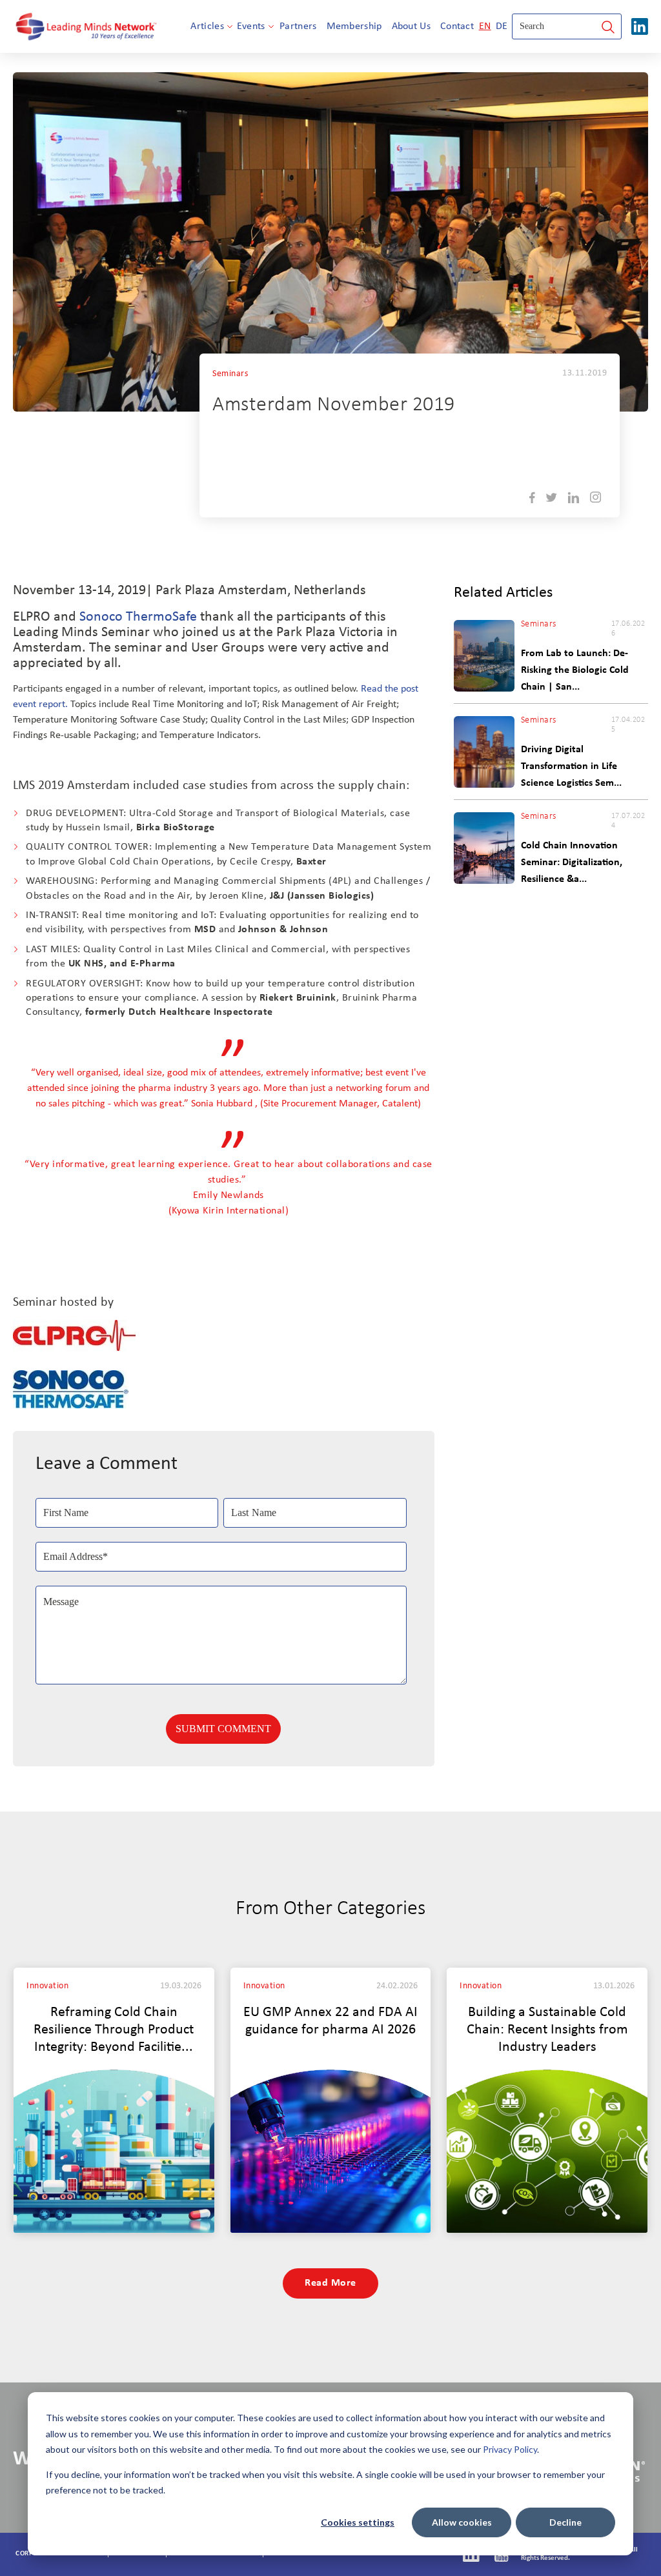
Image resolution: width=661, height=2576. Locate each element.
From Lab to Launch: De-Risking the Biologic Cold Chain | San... (575, 670)
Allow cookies (462, 2522)
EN (485, 26)
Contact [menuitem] (457, 26)
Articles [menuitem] (207, 26)
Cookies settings (358, 2522)
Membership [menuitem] (354, 26)
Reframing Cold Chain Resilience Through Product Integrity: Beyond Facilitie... (114, 2030)
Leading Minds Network (317, 483)
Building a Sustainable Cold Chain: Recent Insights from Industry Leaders (547, 2030)
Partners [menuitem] (298, 26)
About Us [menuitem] (411, 26)
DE (502, 26)
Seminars (230, 374)
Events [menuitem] (251, 26)
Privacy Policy (510, 2449)
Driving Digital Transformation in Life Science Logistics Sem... (571, 766)
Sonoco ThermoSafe (138, 617)
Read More (330, 2283)
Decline (565, 2522)
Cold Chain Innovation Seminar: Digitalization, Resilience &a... (572, 863)
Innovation (47, 1986)
